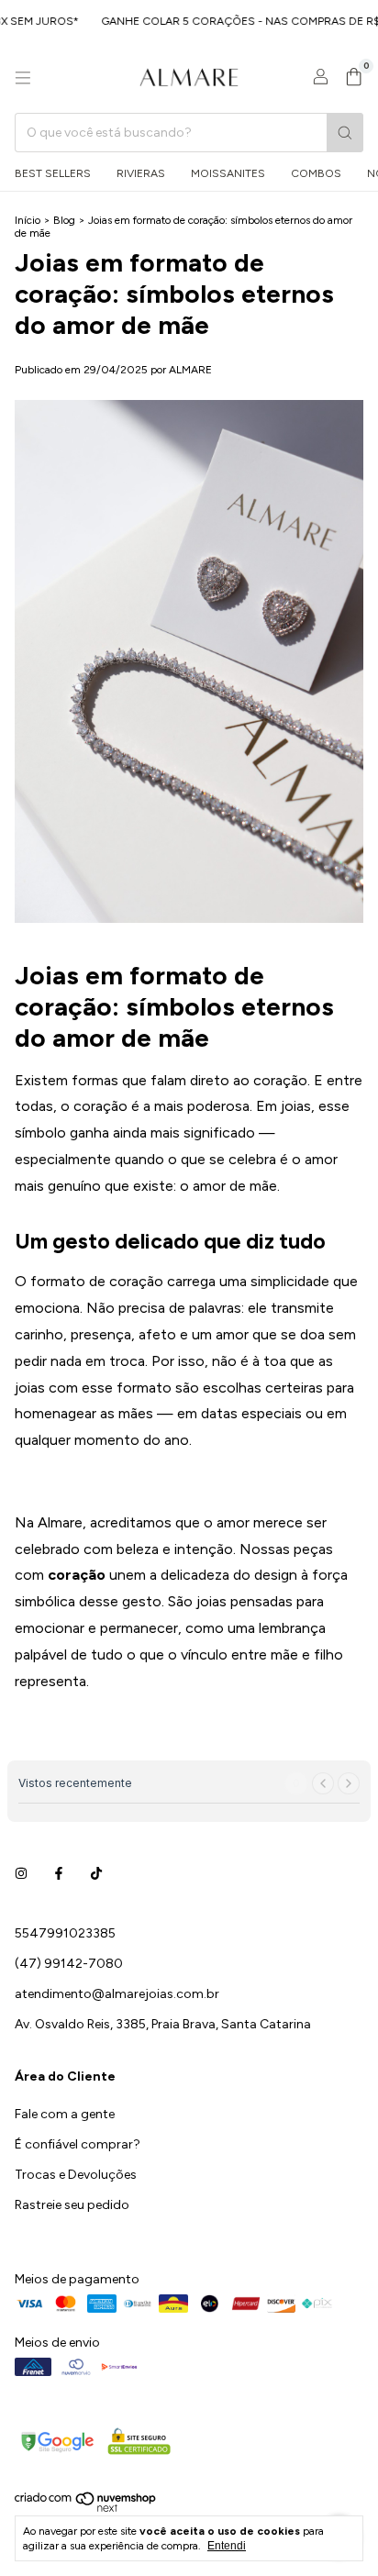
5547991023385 (65, 1933)
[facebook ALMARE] (59, 1874)
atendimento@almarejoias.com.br (117, 1994)
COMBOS (316, 173)
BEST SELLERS (53, 173)
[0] (354, 78)
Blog (64, 220)
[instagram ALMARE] (21, 1874)
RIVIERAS (141, 173)
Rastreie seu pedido (72, 2205)
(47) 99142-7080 (69, 1964)
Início (28, 220)
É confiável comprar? (78, 2144)
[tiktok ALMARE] (96, 1874)
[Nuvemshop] (86, 2509)
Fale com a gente (65, 2114)
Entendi (227, 2546)
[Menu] (23, 78)
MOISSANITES (228, 173)
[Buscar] (345, 133)
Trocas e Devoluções (76, 2175)
